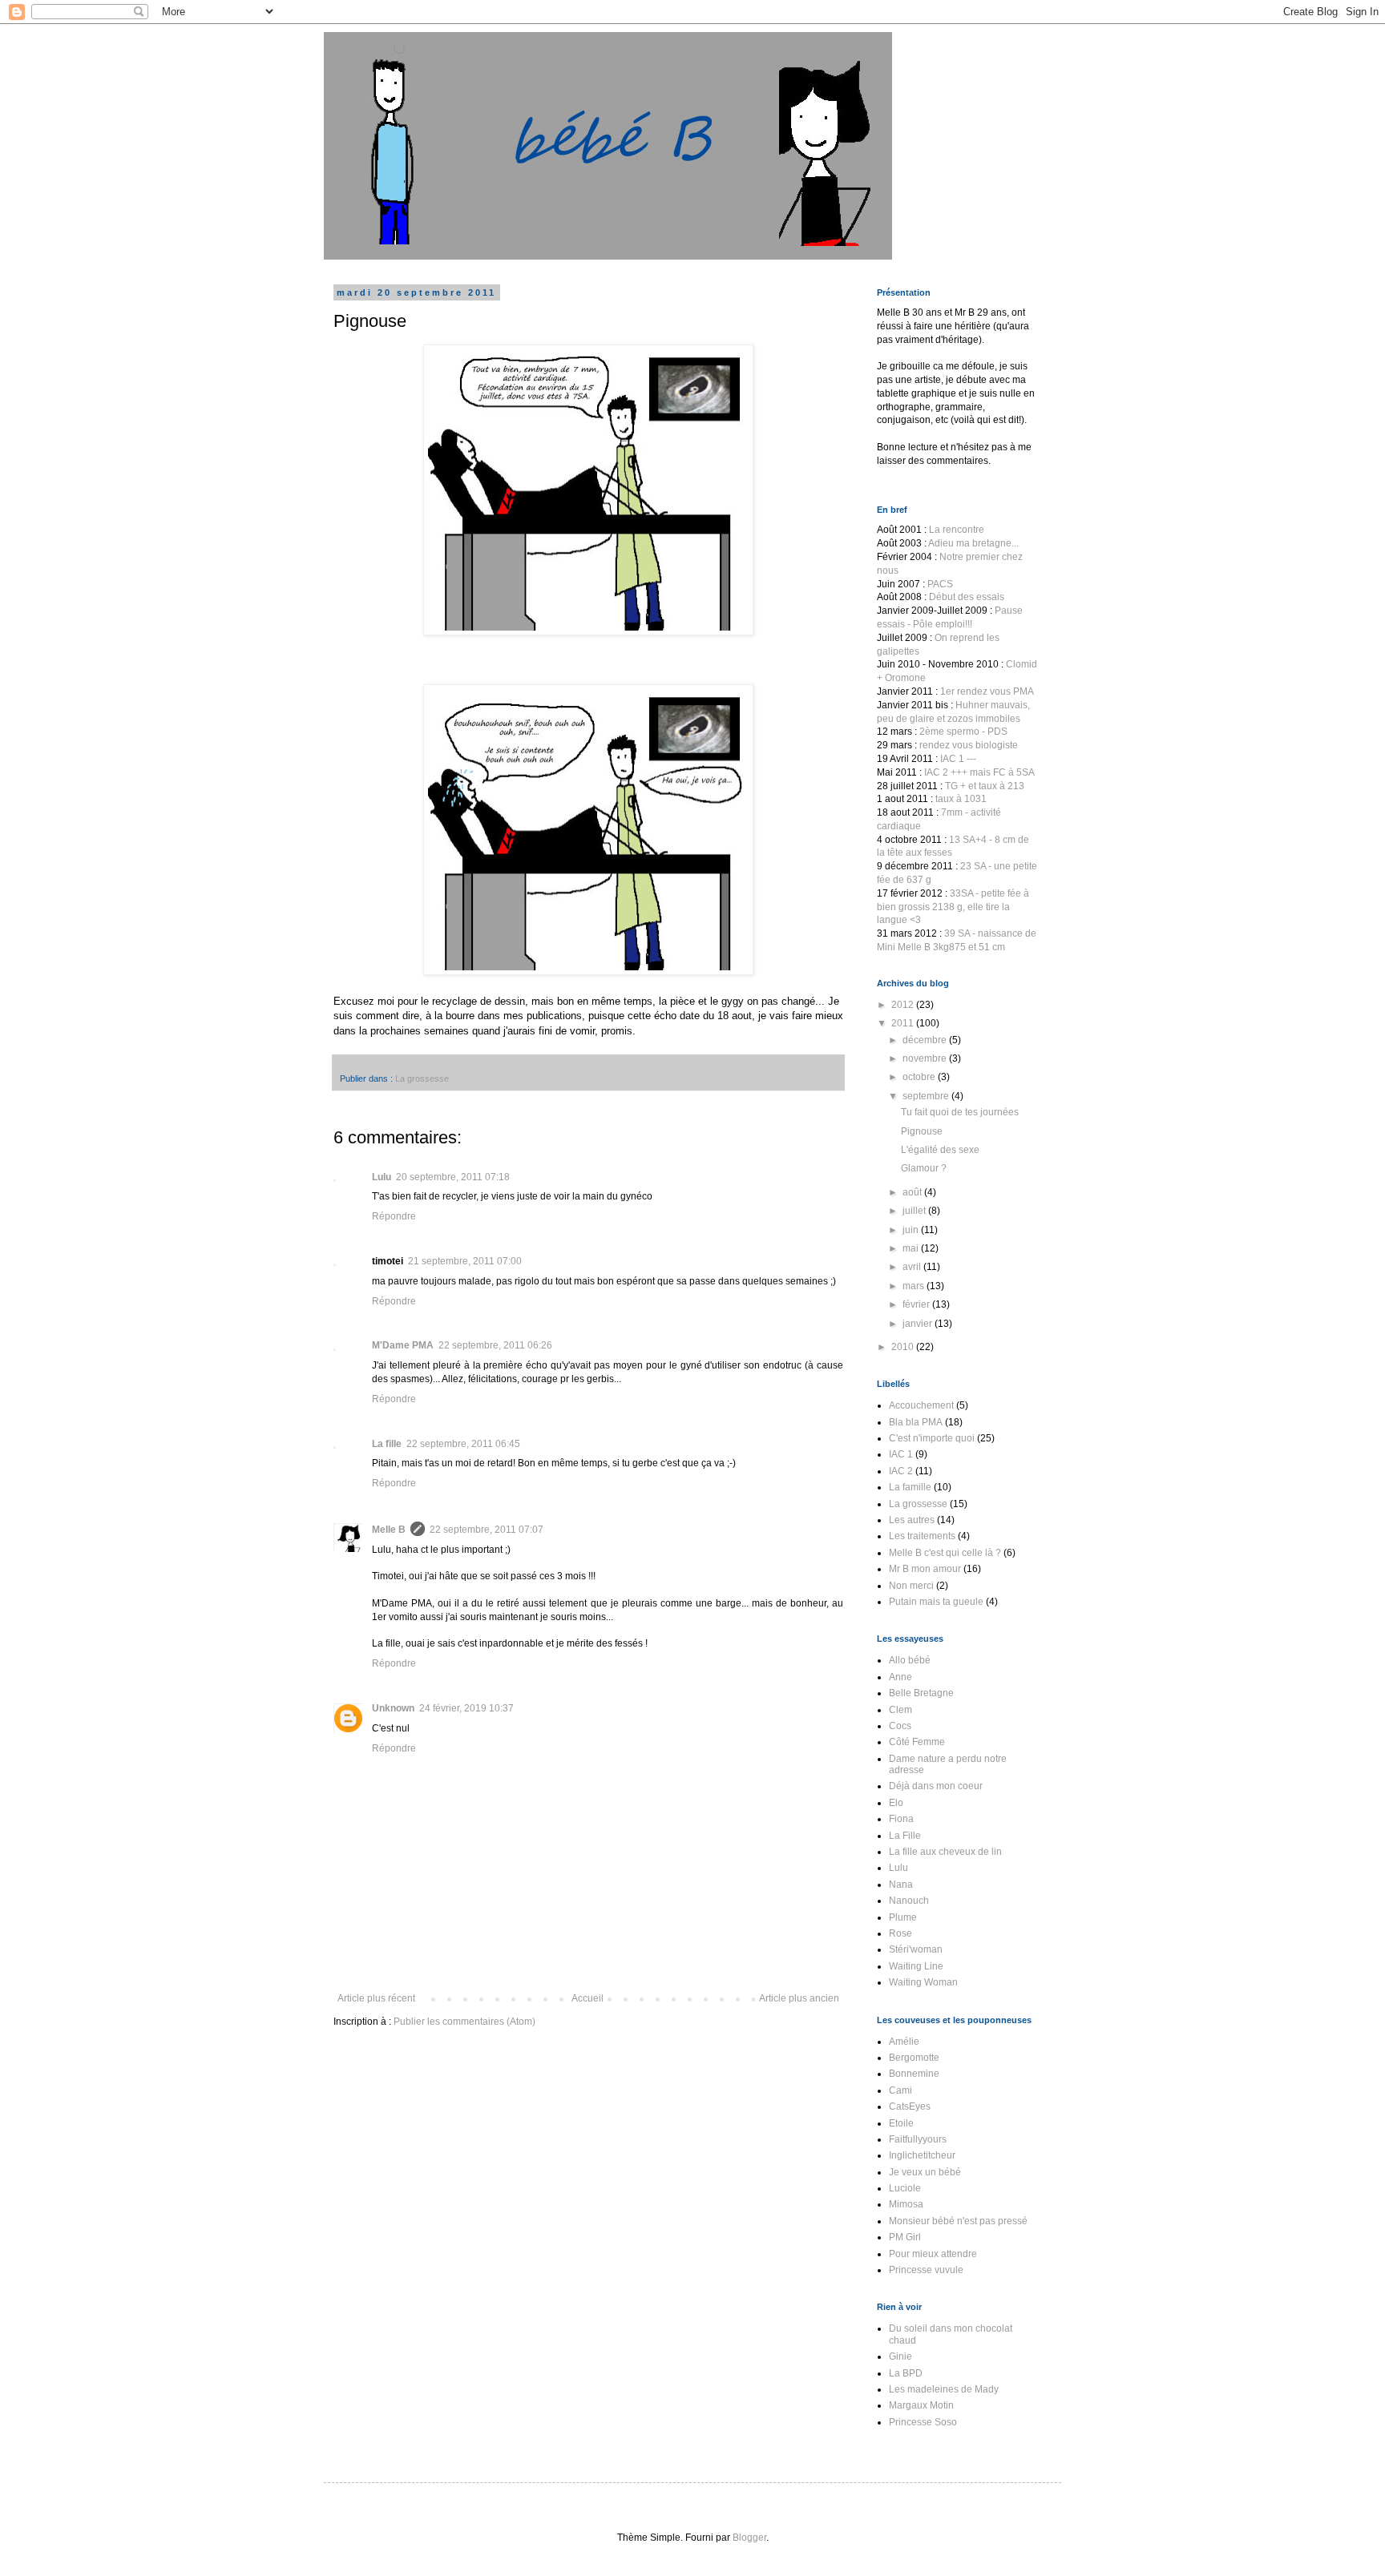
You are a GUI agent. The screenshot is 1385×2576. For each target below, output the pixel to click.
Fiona (901, 1819)
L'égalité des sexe (940, 1150)
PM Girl (905, 2237)
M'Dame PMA (403, 1345)
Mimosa (906, 2204)
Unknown (393, 1708)
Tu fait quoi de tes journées (960, 1112)
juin (912, 1230)
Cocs (900, 1726)
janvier (919, 1324)
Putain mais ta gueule (936, 1602)
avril (913, 1267)
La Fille (905, 1836)
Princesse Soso (923, 2422)
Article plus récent (376, 1998)
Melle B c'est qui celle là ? (945, 1553)
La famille (910, 1487)
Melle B (389, 1530)
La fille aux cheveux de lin (945, 1852)
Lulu (382, 1177)
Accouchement (921, 1405)
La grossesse (422, 1078)
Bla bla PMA (916, 1422)
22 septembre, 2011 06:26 (495, 1345)
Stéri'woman (916, 1949)
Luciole (905, 2188)
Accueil (588, 1998)
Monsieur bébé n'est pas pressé (958, 2221)
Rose (900, 1933)
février (917, 1304)
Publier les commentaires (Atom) (464, 2022)
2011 (904, 1023)
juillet (915, 1211)
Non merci (911, 1586)
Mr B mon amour (925, 1569)
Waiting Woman (923, 1982)
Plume (903, 1917)
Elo (896, 1803)
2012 (904, 1005)
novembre (926, 1058)
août (913, 1192)
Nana (901, 1885)
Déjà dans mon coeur (936, 1786)
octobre (920, 1077)
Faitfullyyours (918, 2139)
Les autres (912, 1520)
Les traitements (922, 1536)
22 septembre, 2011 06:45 (463, 1444)
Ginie (900, 2356)
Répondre (394, 1216)
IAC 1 (901, 1454)
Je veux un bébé (925, 2172)
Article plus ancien (799, 1998)
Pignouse (922, 1131)
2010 (904, 1347)
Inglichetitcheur (922, 2155)
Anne (900, 1677)
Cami (900, 2090)
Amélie (904, 2042)
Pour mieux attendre (933, 2254)
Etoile (901, 2123)
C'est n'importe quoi (932, 1438)
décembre (926, 1040)
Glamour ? (924, 1168)
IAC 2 (901, 1471)
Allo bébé (910, 1660)
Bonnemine (914, 2074)
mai (912, 1248)
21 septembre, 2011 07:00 (465, 1261)
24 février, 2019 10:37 (466, 1708)
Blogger (749, 2538)
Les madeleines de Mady (944, 2389)
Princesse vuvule (926, 2270)
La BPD (906, 2373)
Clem (900, 1710)
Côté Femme (917, 1742)
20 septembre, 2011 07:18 (453, 1177)
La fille (387, 1444)
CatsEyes (910, 2106)
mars (915, 1286)
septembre (927, 1096)
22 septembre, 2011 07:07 (487, 1530)
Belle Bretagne (921, 1693)
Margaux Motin (921, 2405)
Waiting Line (916, 1966)
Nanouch (909, 1901)
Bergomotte (914, 2058)
